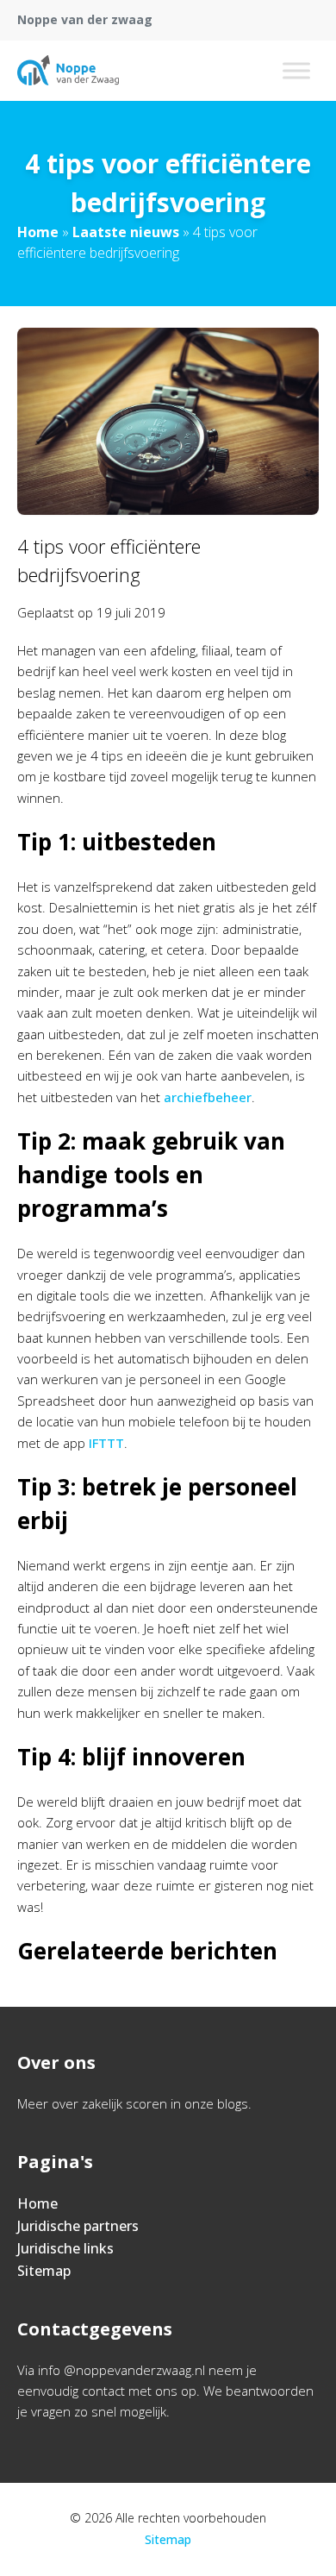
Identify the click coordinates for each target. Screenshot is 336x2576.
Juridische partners (78, 2226)
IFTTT (106, 1443)
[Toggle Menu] (296, 70)
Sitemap (44, 2271)
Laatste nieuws (126, 232)
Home (38, 232)
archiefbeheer (208, 1097)
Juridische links (65, 2248)
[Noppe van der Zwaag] (68, 71)
